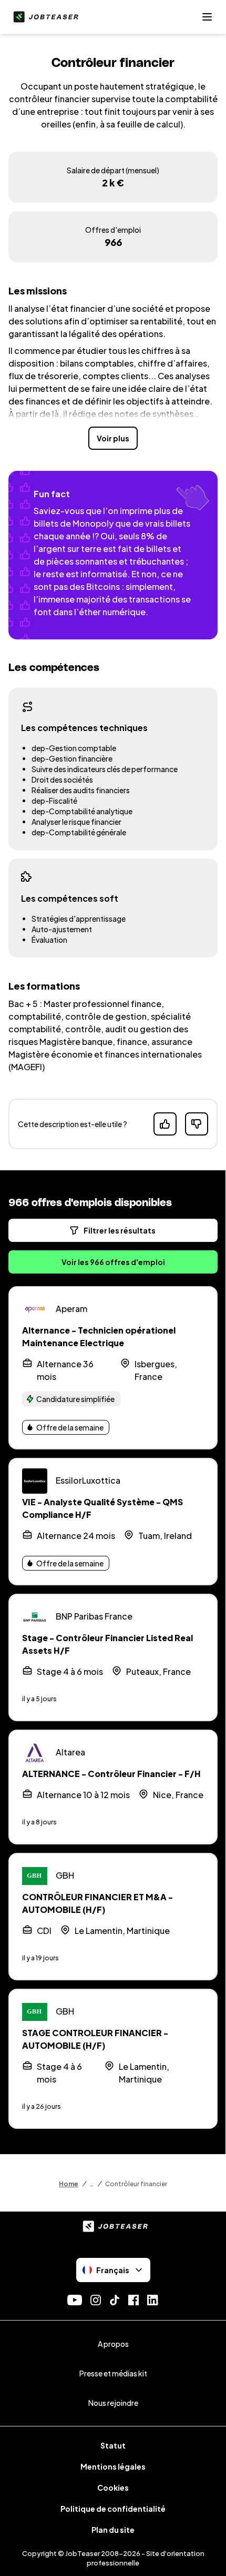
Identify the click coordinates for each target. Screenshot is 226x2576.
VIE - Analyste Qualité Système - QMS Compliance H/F (102, 1508)
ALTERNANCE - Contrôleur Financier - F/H (111, 1774)
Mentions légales (113, 2466)
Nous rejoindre (113, 2403)
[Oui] (165, 1124)
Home (69, 2184)
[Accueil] (44, 17)
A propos (113, 2344)
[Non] (197, 1124)
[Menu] (207, 17)
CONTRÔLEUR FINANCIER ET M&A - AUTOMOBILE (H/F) (97, 1903)
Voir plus (113, 438)
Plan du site (113, 2530)
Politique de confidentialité (113, 2509)
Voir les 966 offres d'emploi (113, 1262)
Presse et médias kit (113, 2373)
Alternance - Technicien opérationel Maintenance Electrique (99, 1336)
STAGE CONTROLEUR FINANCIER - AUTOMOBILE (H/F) (95, 2039)
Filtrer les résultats (120, 1230)
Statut (113, 2445)
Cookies (113, 2488)
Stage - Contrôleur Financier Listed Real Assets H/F (107, 1644)
